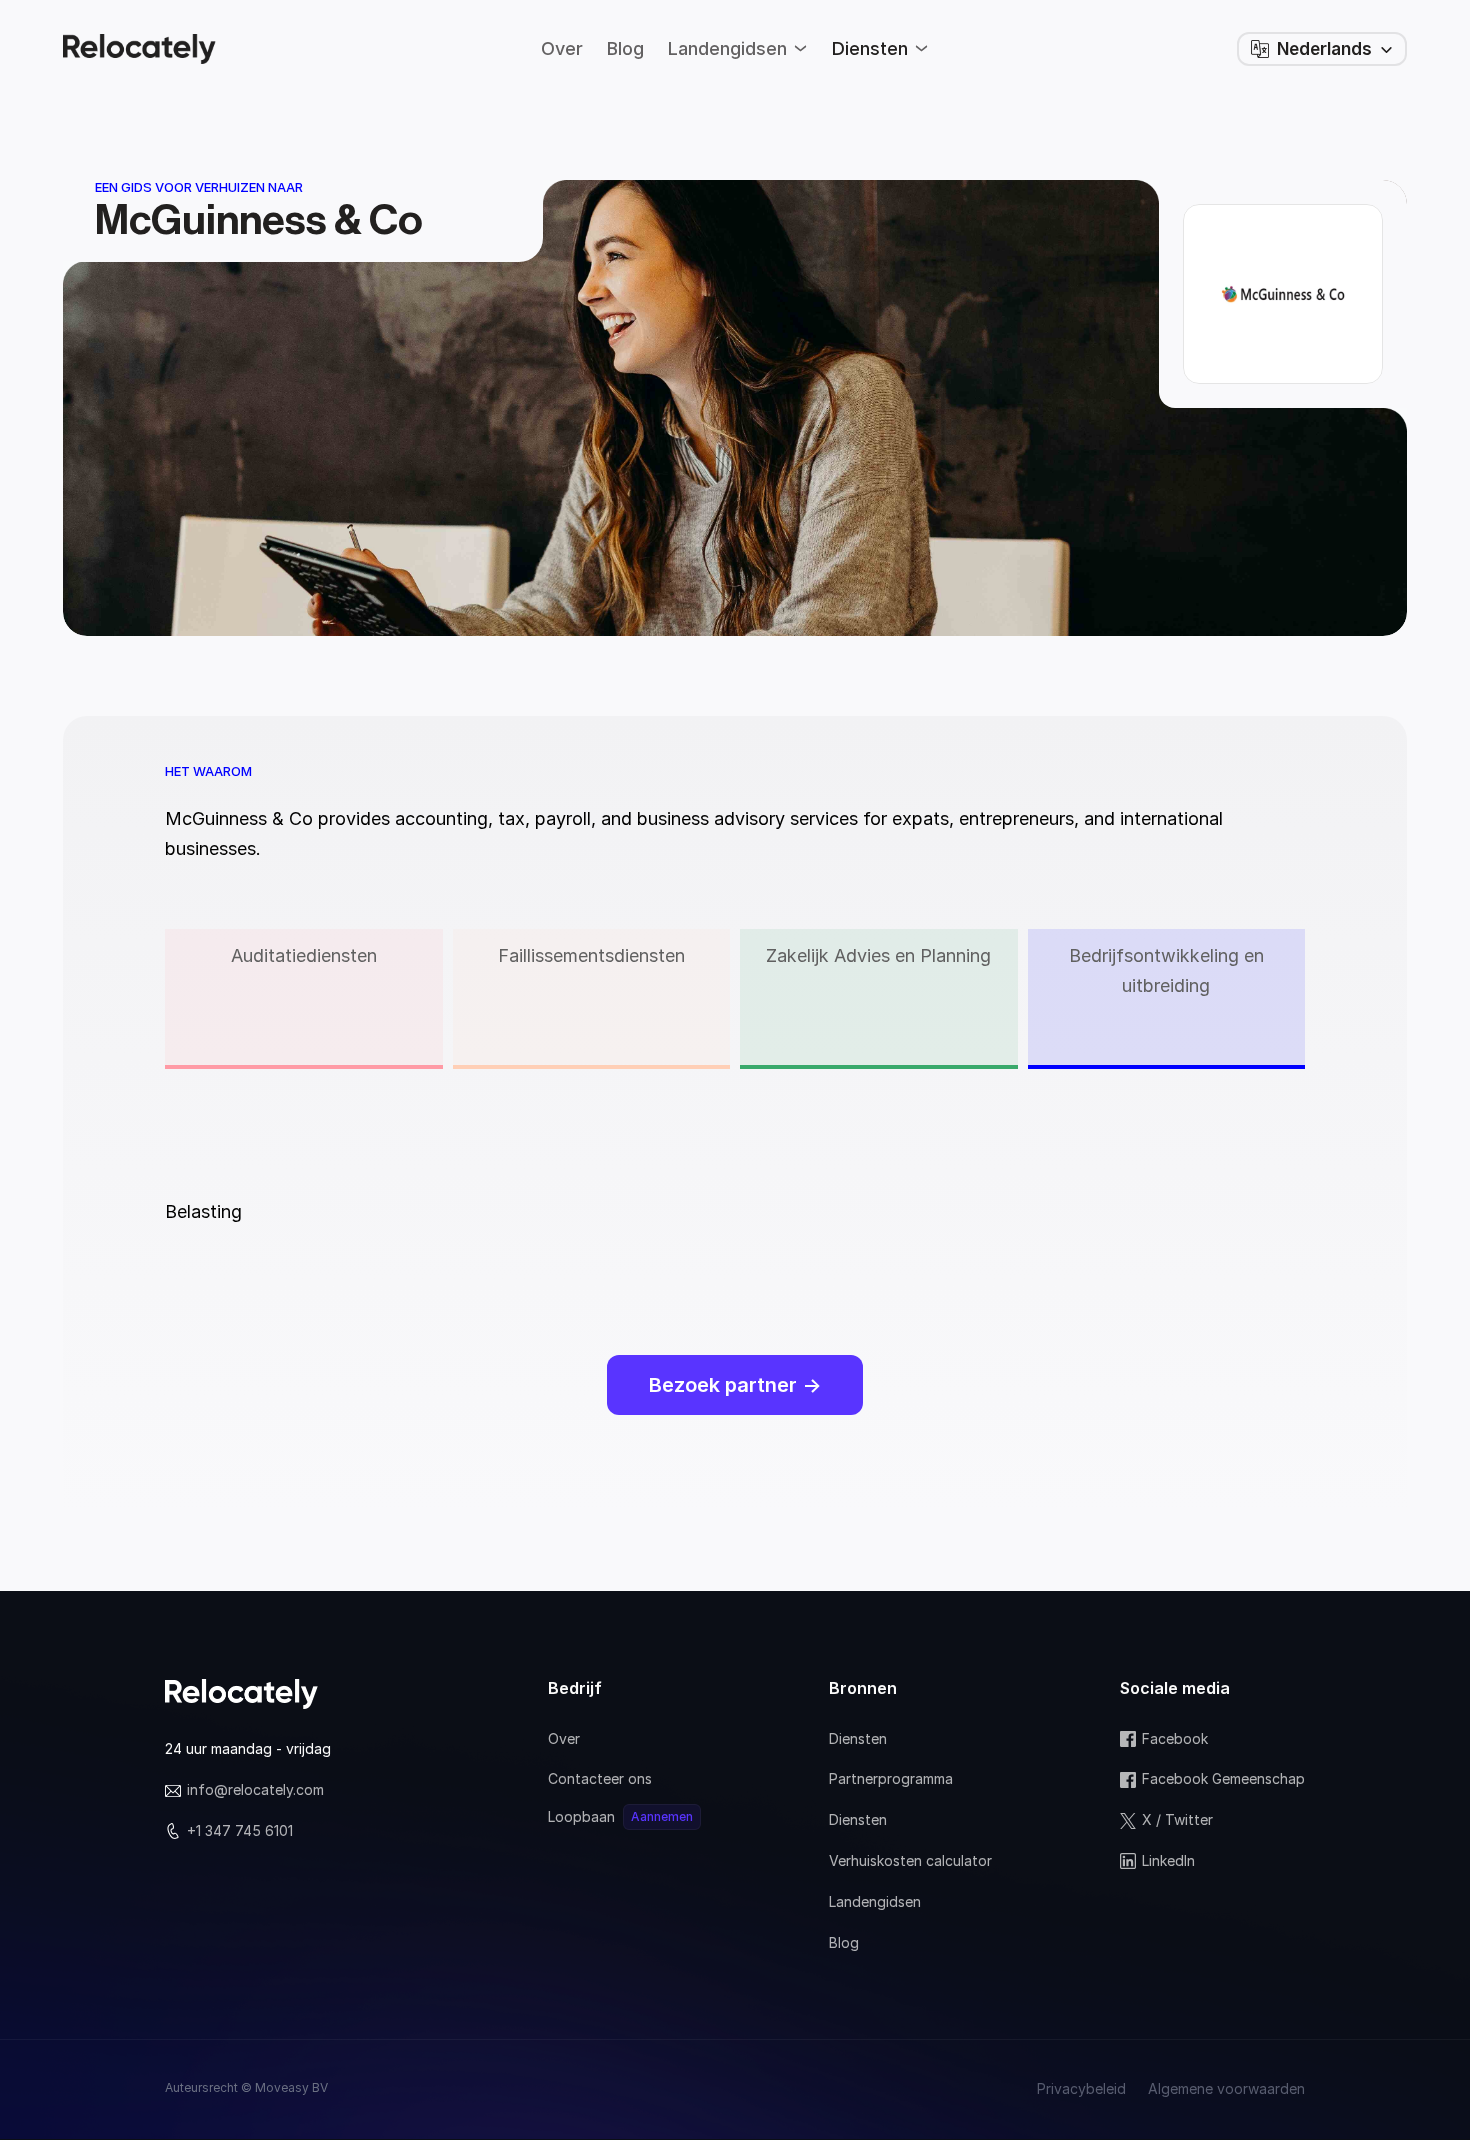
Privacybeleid (1081, 2088)
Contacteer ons (600, 1778)
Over (564, 1738)
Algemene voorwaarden (1226, 2088)
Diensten (858, 1738)
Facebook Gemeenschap (1223, 1778)
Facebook (1175, 1738)
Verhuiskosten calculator (910, 1860)
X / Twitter (1177, 1819)
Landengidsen (875, 1901)
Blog (844, 1942)
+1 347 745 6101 (240, 1830)
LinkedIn (1168, 1860)
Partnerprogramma (891, 1778)
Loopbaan (581, 1816)
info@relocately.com (255, 1789)
